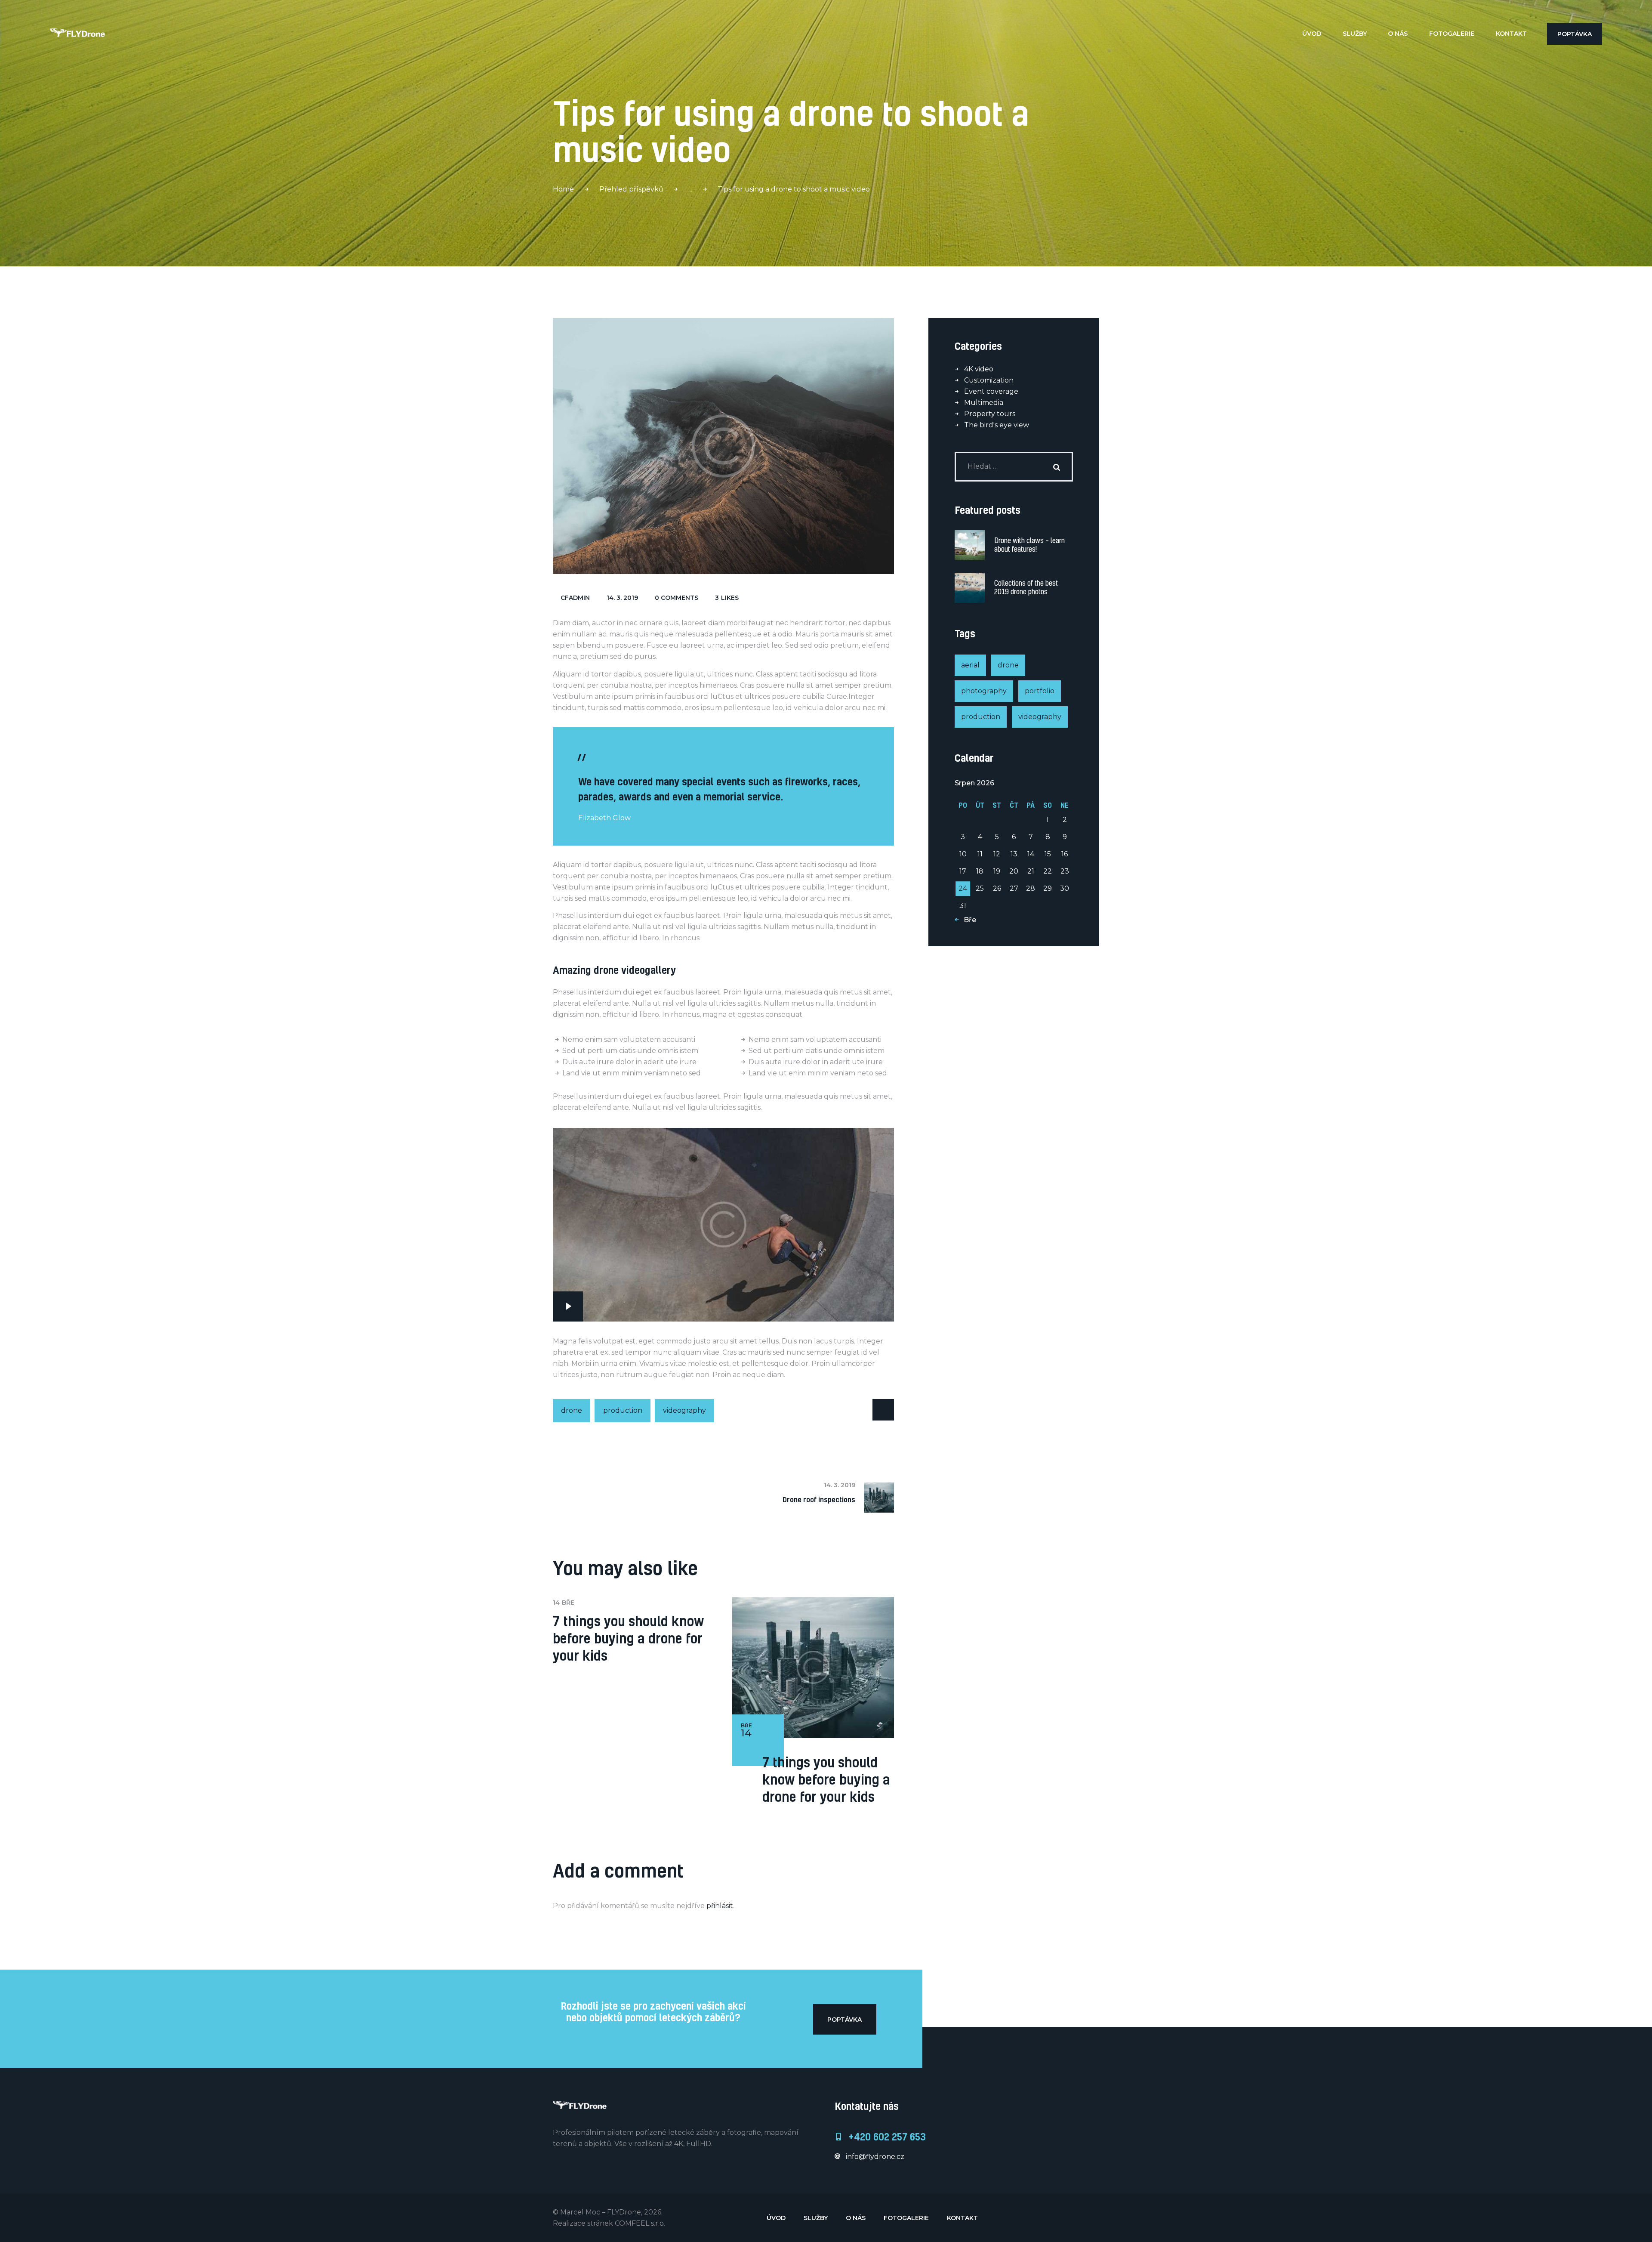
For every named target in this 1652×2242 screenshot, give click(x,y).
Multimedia (984, 403)
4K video (979, 369)
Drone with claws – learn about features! (1029, 545)
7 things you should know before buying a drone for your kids (628, 1638)
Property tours (990, 414)
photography (984, 691)
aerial (970, 665)
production (623, 1410)
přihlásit (720, 1906)
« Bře (967, 920)
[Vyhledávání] (1014, 466)
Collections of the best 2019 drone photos (1026, 587)
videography (684, 1410)
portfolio (1040, 691)
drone (572, 1410)
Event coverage (991, 391)
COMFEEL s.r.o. (640, 2223)
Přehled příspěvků (631, 189)
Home (563, 189)
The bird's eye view (997, 425)
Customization (989, 380)
